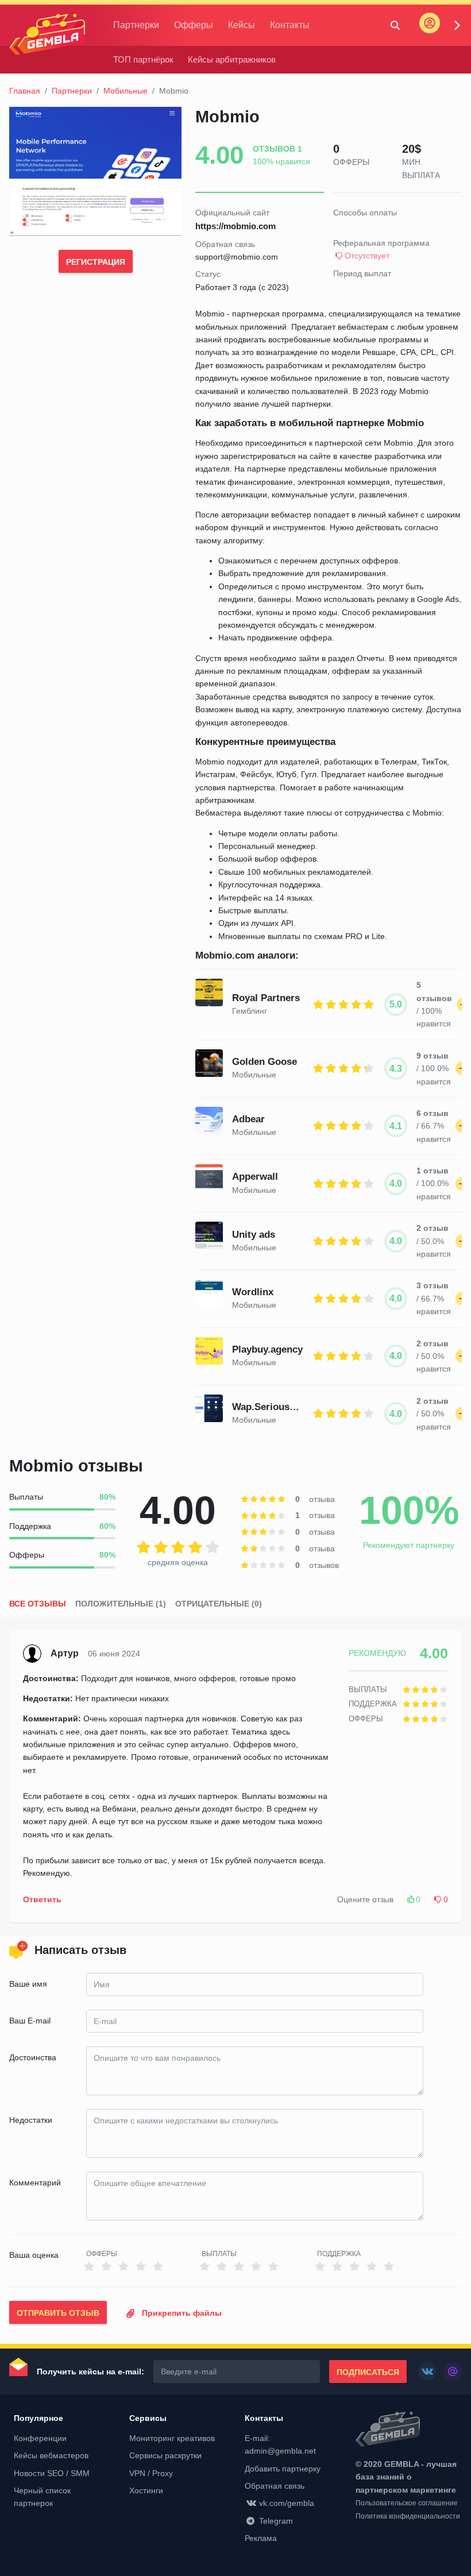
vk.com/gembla (287, 2503)
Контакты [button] (264, 2418)
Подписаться (368, 2372)
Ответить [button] (42, 1899)
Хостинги (146, 2490)
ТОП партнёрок (143, 59)
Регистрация (96, 262)
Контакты (290, 25)
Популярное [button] (38, 2418)
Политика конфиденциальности (408, 2516)
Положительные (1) (121, 1604)
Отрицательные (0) (219, 1604)
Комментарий (35, 2183)
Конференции (40, 2438)
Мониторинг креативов (172, 2438)
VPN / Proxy (151, 2473)
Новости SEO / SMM (52, 2473)
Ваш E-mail (30, 2021)
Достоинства (33, 2057)
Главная (25, 91)
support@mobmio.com (237, 257)
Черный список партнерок (42, 2497)
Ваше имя (28, 1984)
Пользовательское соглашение (407, 2503)
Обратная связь (275, 2486)
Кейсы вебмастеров (51, 2455)
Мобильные (126, 91)
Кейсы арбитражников (232, 59)
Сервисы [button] (148, 2418)
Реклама (261, 2538)
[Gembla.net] (409, 2430)
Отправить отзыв (58, 2313)
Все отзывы (38, 1604)
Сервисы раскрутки (165, 2455)
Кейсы (242, 25)
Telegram (276, 2521)
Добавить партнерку (283, 2469)
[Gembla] (47, 34)
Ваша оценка (34, 2255)
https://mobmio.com (235, 226)
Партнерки (136, 25)
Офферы (194, 25)
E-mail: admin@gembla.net (280, 2444)
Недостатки (31, 2120)
